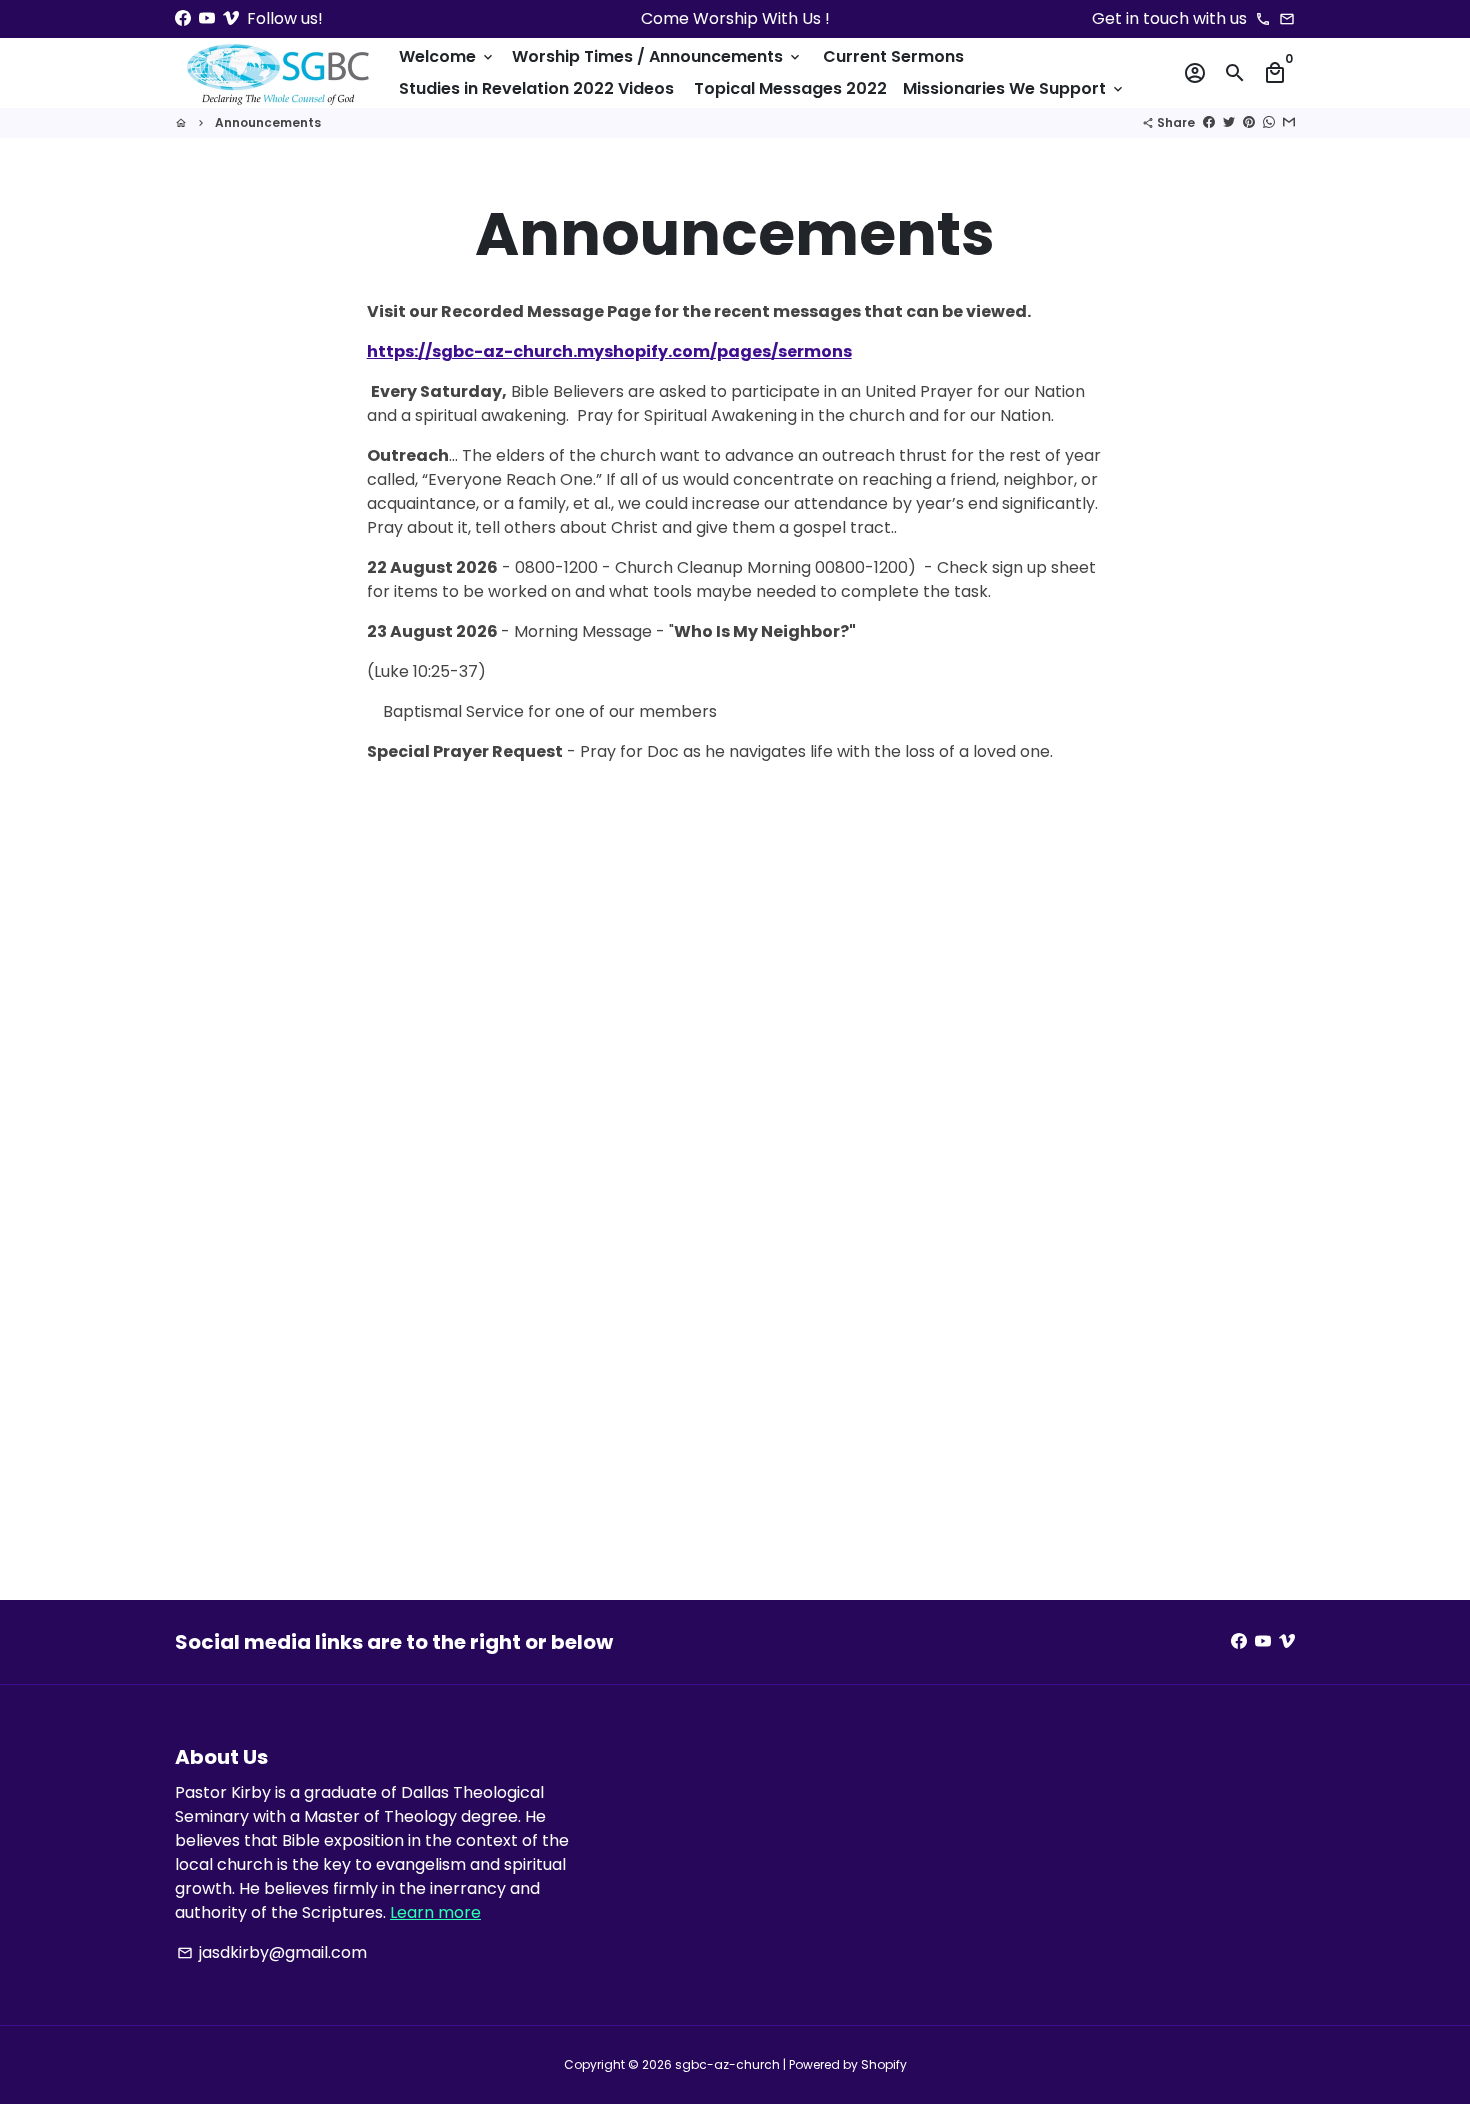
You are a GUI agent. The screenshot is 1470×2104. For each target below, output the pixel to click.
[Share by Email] (1289, 122)
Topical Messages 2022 (790, 88)
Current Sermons (893, 56)
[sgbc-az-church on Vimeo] (231, 18)
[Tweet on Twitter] (1229, 122)
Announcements (268, 122)
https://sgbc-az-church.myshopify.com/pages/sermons (609, 351)
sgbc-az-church (727, 2064)
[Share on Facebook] (1209, 122)
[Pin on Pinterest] (1249, 122)
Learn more (435, 1912)
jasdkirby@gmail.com (272, 1952)
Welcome (447, 56)
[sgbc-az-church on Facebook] (183, 18)
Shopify (884, 2064)
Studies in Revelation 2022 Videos (536, 88)
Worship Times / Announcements (657, 56)
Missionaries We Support (1014, 88)
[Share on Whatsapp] (1269, 122)
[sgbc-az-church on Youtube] (207, 18)
